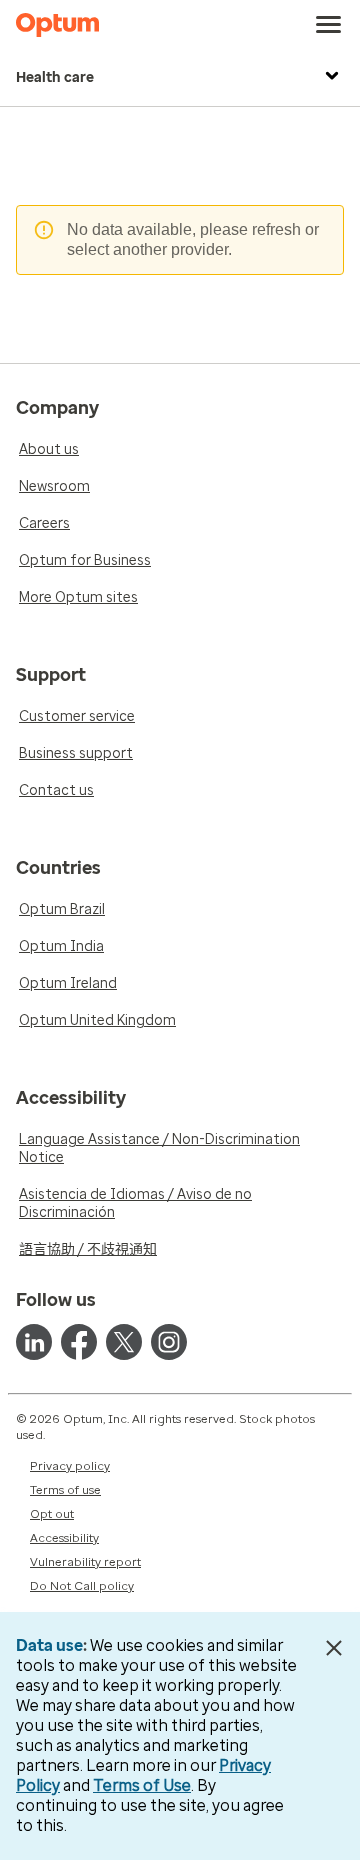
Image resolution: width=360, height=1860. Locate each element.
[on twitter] (124, 1342)
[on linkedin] (34, 1342)
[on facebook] (79, 1342)
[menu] (329, 25)
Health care (55, 77)
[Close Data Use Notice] (333, 1648)
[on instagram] (169, 1342)
